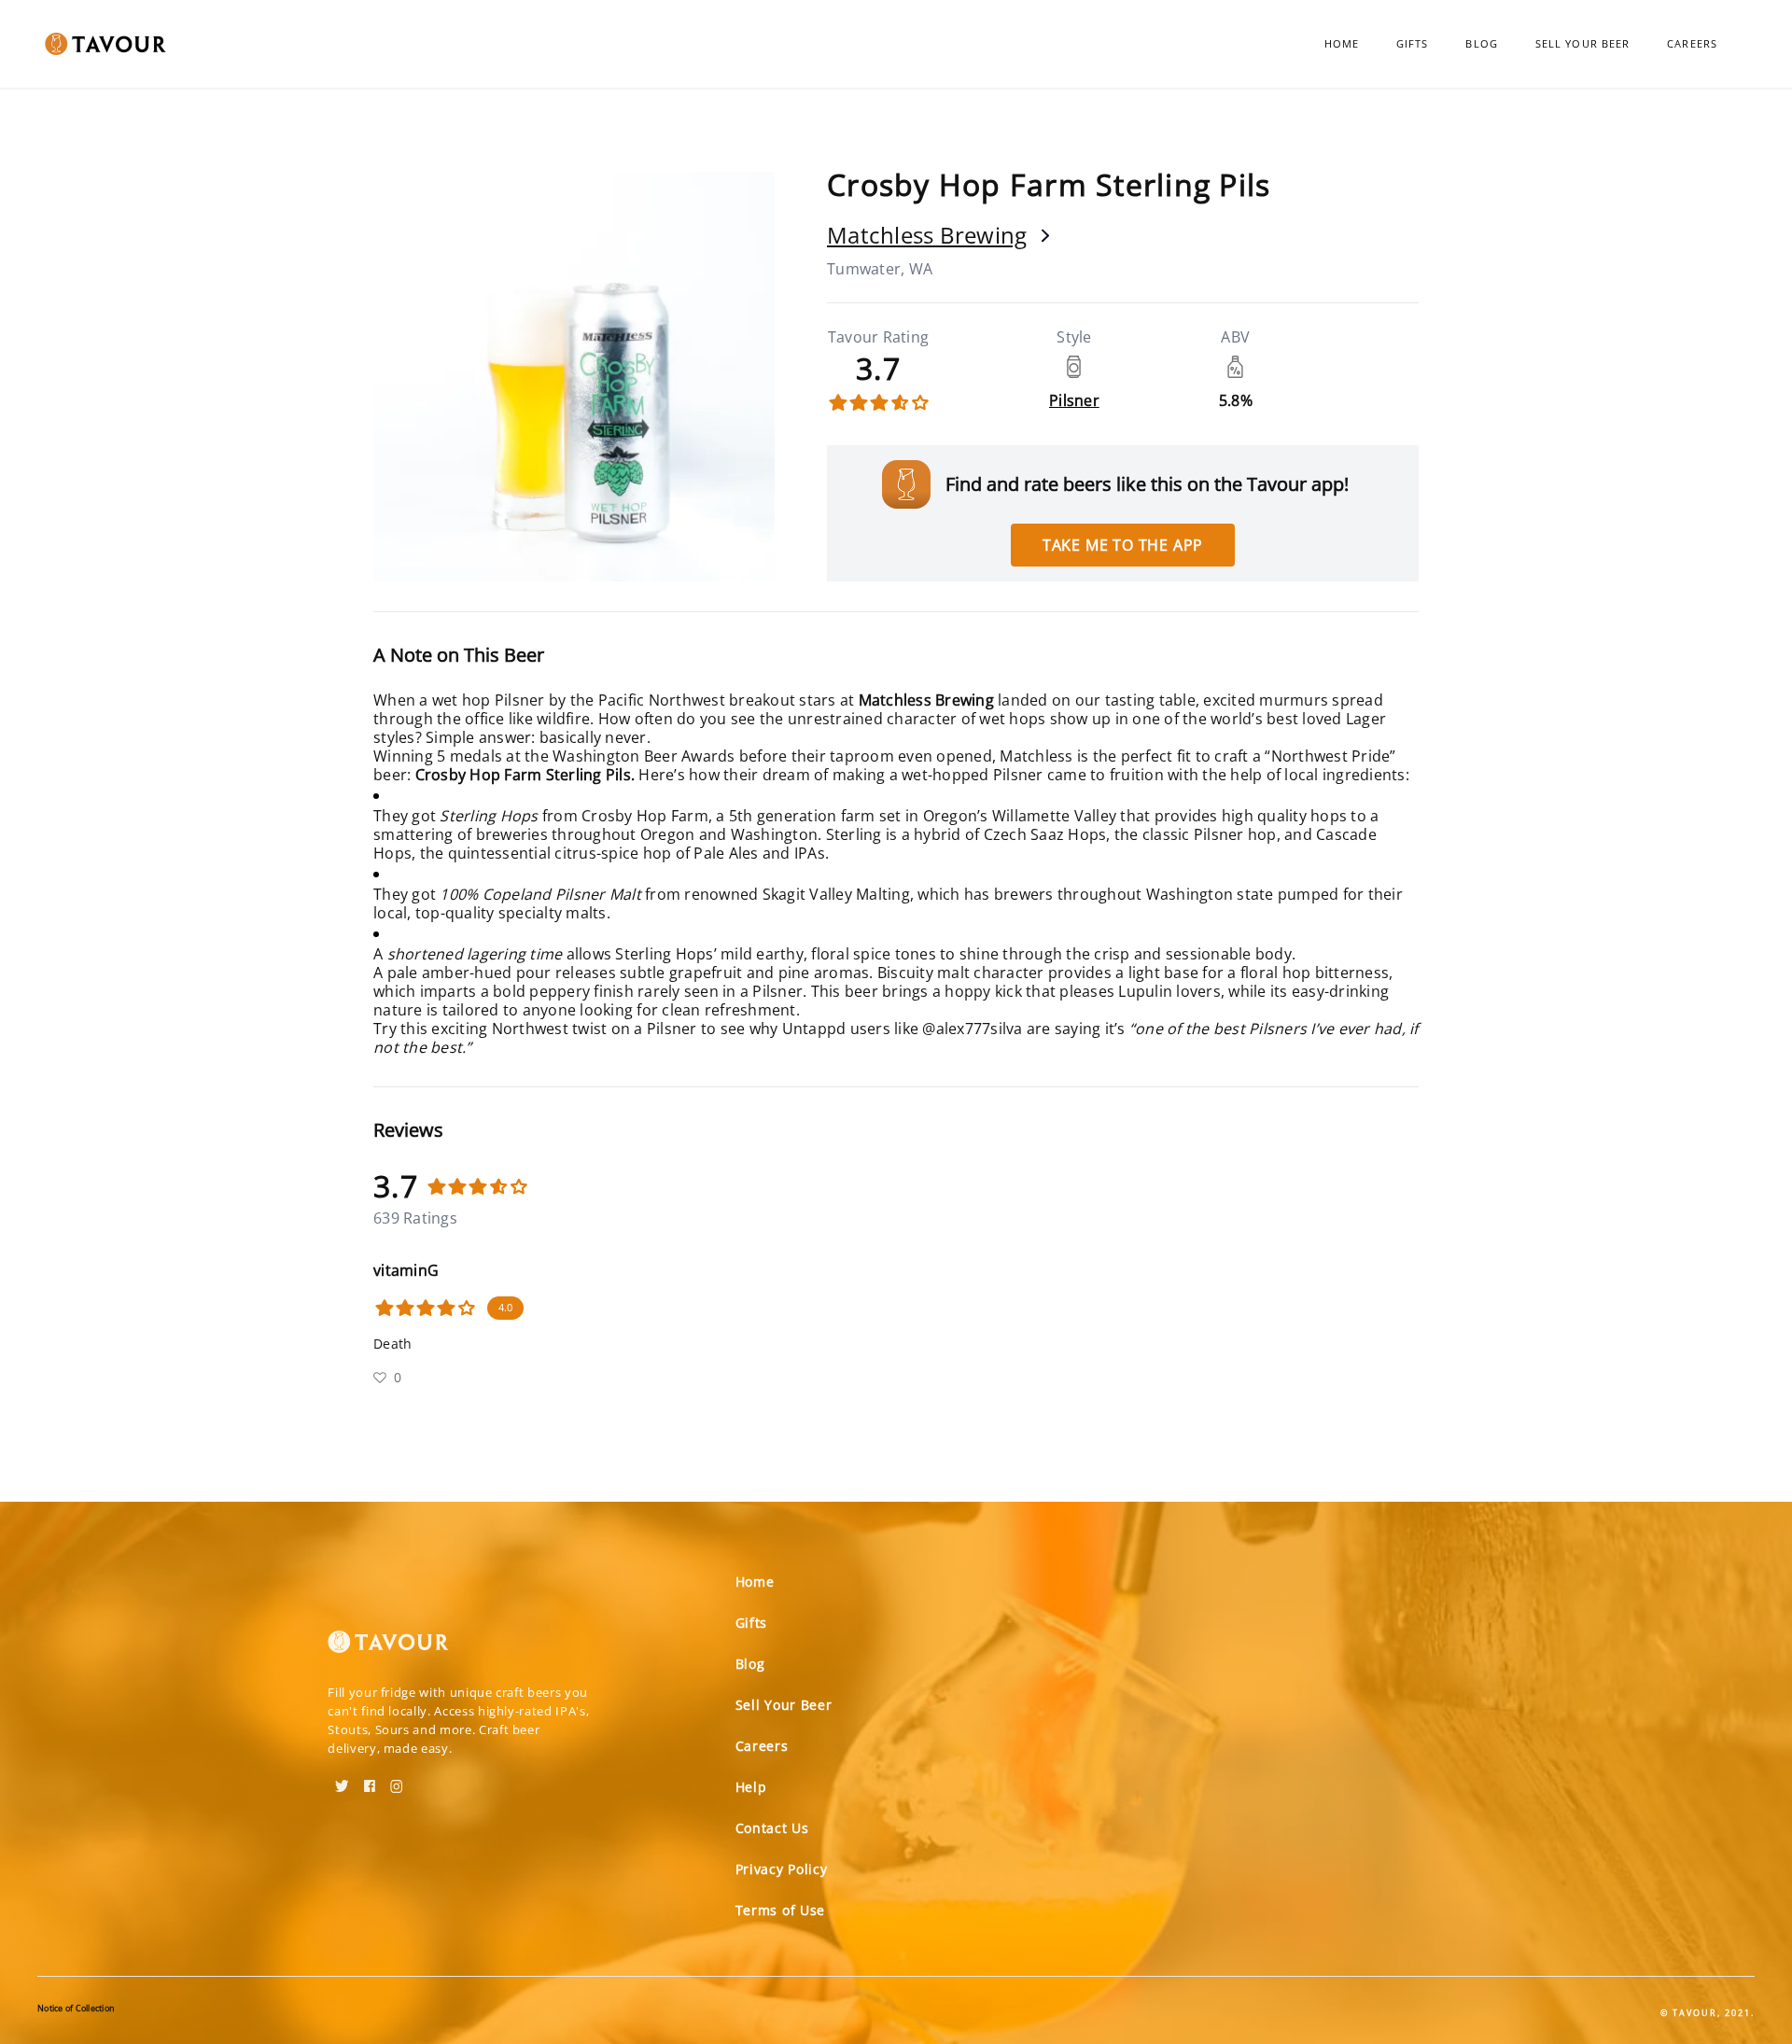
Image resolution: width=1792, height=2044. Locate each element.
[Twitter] (342, 1780)
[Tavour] (388, 1649)
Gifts (1413, 43)
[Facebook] (370, 1780)
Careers (1692, 43)
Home (1342, 43)
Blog (1481, 43)
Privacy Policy (782, 1869)
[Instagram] (397, 1780)
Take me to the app (1123, 545)
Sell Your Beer (1582, 43)
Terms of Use (780, 1910)
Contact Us (772, 1828)
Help (751, 1787)
